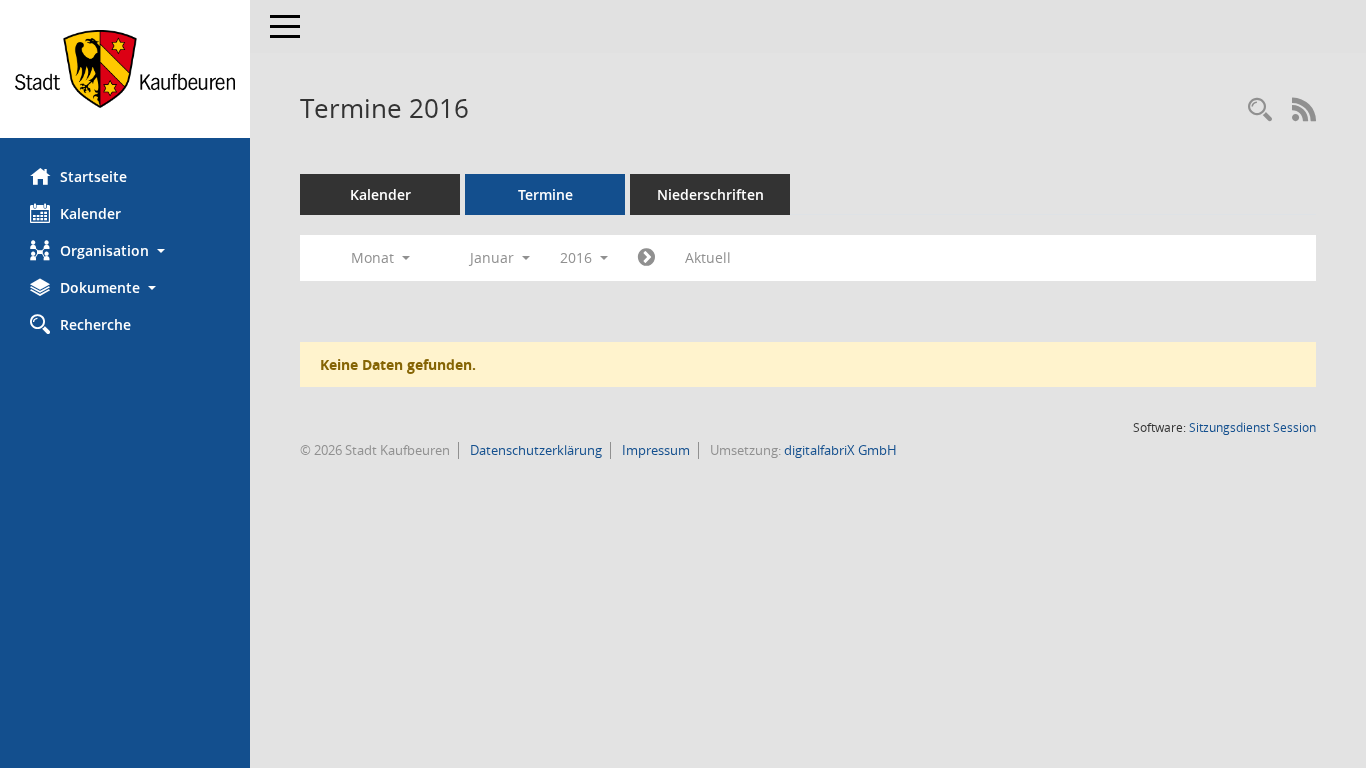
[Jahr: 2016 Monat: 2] (646, 258)
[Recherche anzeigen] (1260, 110)
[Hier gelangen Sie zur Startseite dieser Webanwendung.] (125, 69)
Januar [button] (494, 257)
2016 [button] (578, 257)
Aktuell (708, 257)
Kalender (90, 213)
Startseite (93, 176)
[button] (125, 250)
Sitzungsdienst (1252, 427)
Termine (545, 194)
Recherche (95, 324)
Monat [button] (374, 257)
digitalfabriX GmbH (840, 450)
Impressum (654, 450)
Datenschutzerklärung (534, 450)
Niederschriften (710, 194)
